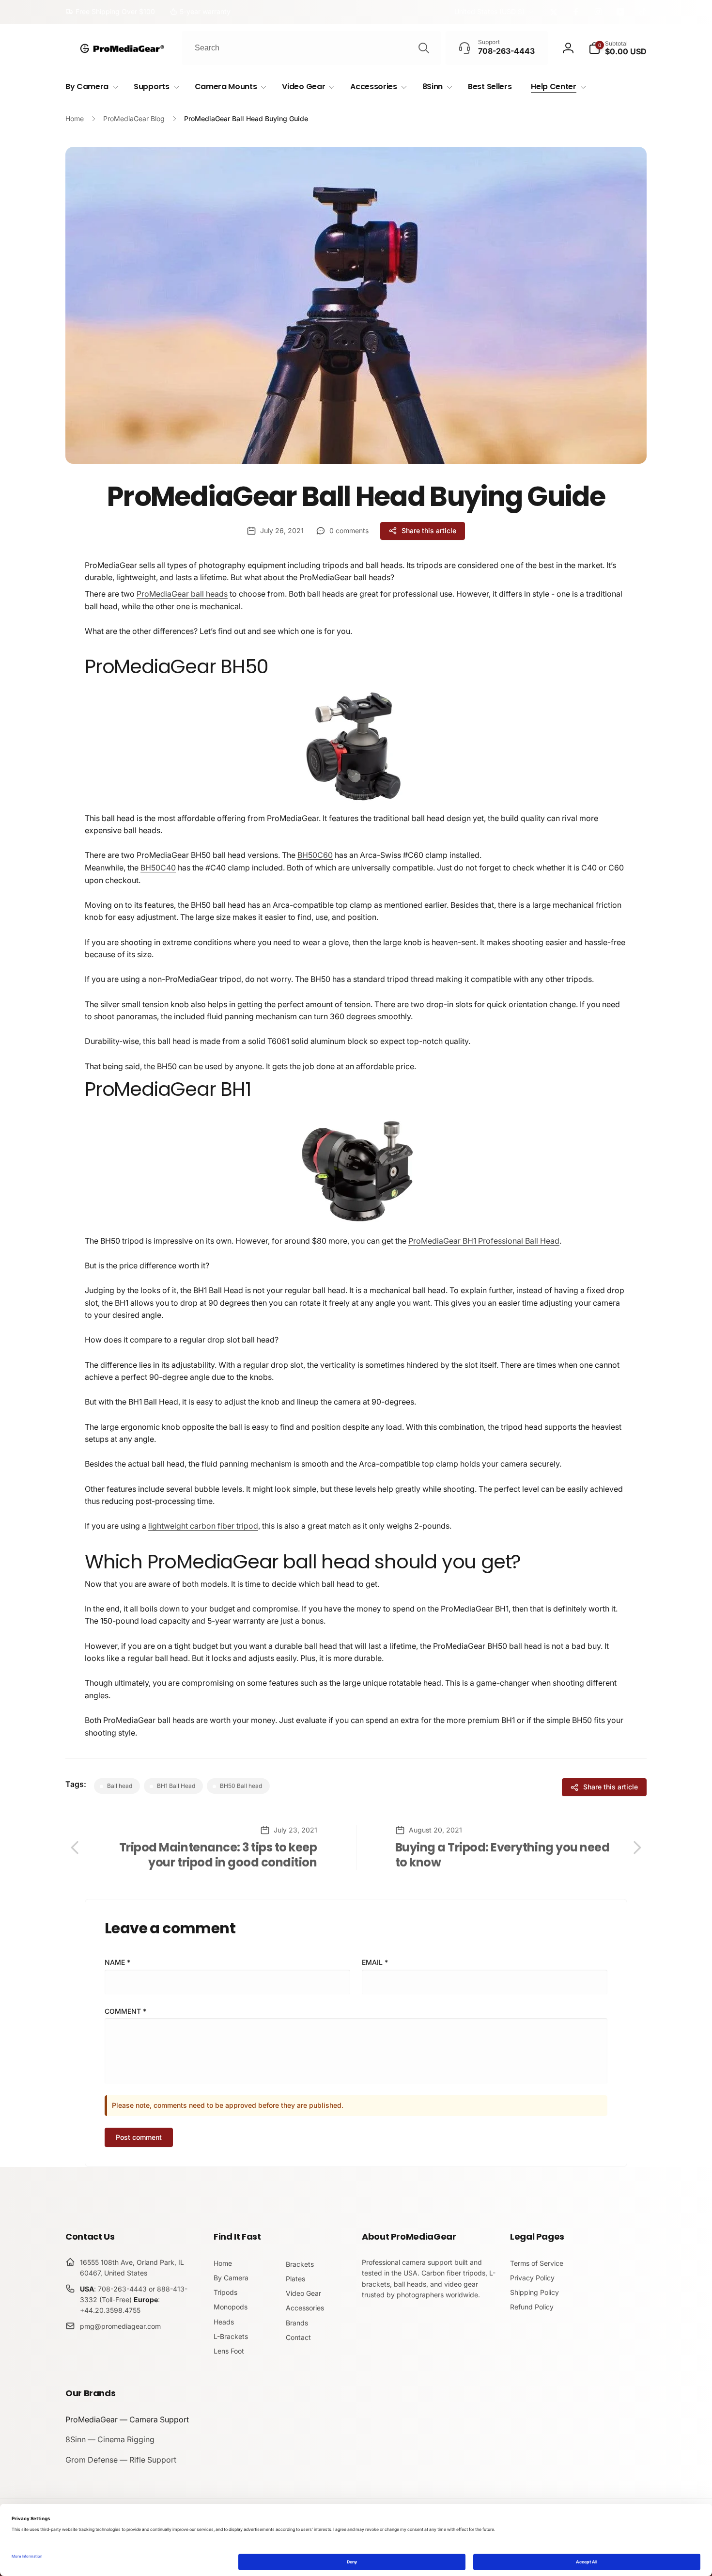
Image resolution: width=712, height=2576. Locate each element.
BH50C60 (315, 855)
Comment (125, 2011)
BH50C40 (158, 868)
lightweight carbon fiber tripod (203, 1526)
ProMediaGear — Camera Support (127, 2419)
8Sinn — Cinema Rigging (110, 2439)
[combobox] (311, 48)
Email (375, 1962)
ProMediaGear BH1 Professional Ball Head (484, 1241)
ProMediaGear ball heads (182, 594)
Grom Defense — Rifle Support (121, 2460)
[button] (618, 48)
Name (117, 1962)
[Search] (424, 48)
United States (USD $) (489, 11)
